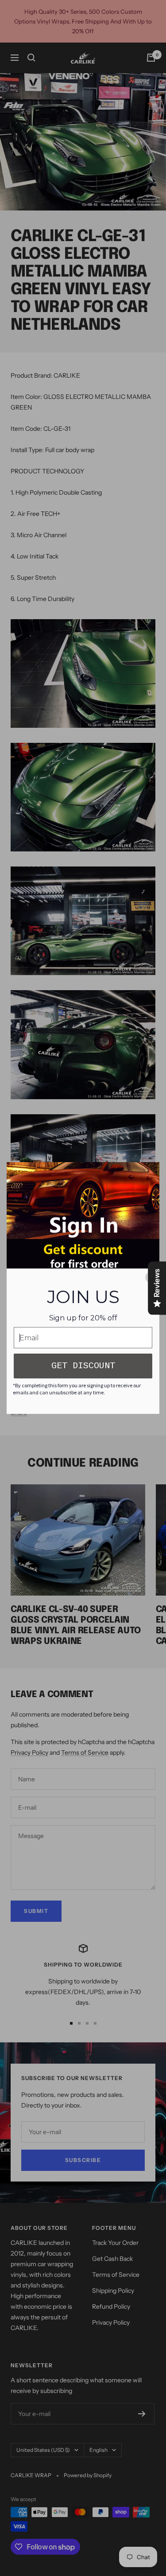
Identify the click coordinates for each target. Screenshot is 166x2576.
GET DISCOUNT (83, 1366)
